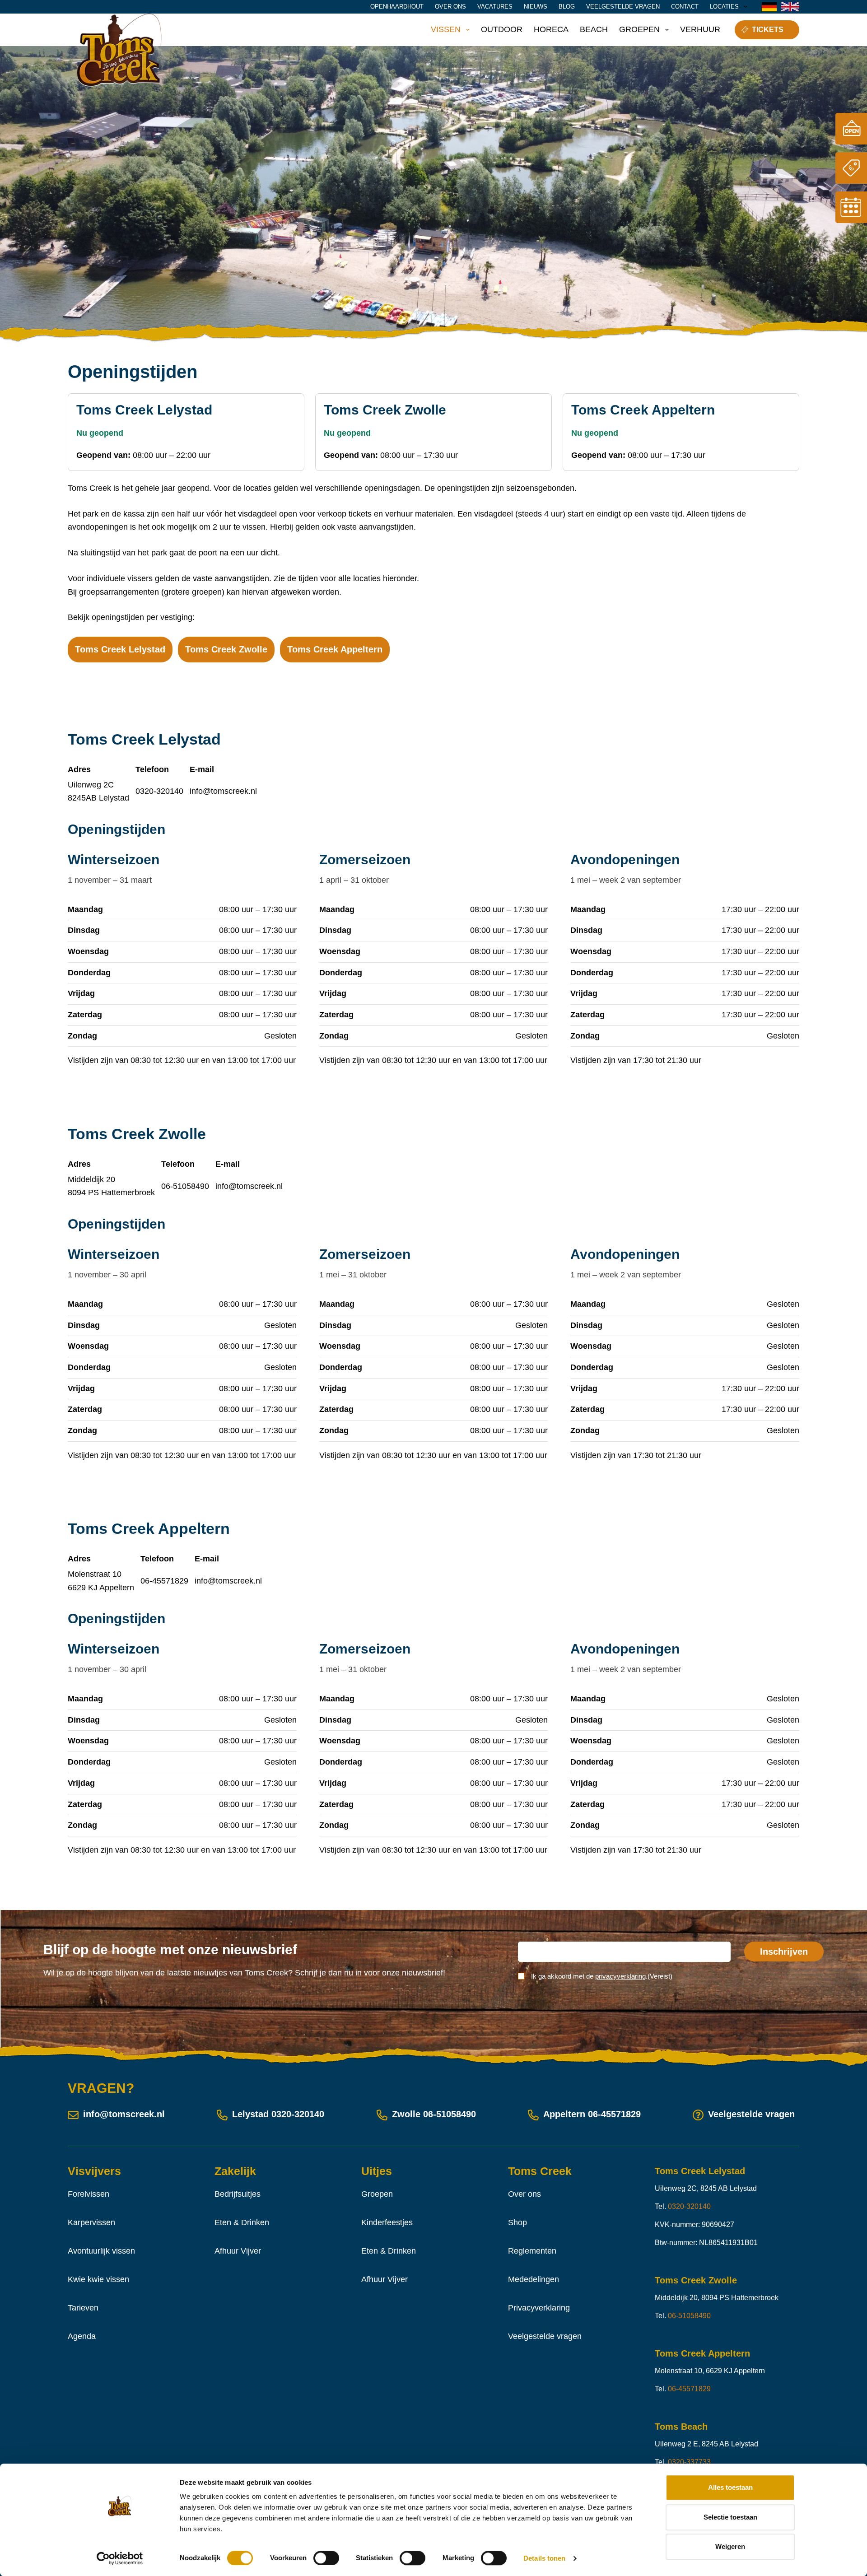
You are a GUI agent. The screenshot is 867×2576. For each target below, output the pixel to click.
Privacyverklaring (539, 2308)
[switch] (326, 2558)
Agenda (82, 2336)
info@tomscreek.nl (223, 791)
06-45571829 (164, 1581)
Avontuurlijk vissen (101, 2251)
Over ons (450, 7)
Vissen (446, 29)
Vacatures (495, 7)
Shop (517, 2222)
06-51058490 (185, 1186)
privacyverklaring (620, 1976)
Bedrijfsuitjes (238, 2194)
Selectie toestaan (730, 2517)
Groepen (639, 29)
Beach (594, 29)
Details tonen (544, 2558)
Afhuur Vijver (238, 2251)
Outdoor (502, 29)
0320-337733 (689, 2462)
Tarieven (83, 2308)
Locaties (724, 7)
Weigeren (730, 2546)
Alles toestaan (730, 2487)
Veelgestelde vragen (623, 7)
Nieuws (536, 7)
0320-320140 (159, 791)
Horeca (551, 29)
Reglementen (532, 2251)
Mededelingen (534, 2279)
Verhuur (700, 29)
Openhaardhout (397, 7)
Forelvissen (89, 2194)
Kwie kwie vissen (98, 2279)
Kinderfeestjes (387, 2222)
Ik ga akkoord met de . (602, 1976)
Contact (685, 7)
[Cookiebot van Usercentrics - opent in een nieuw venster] (120, 2558)
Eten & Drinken (242, 2222)
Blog (567, 7)
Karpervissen (91, 2222)
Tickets (768, 30)
